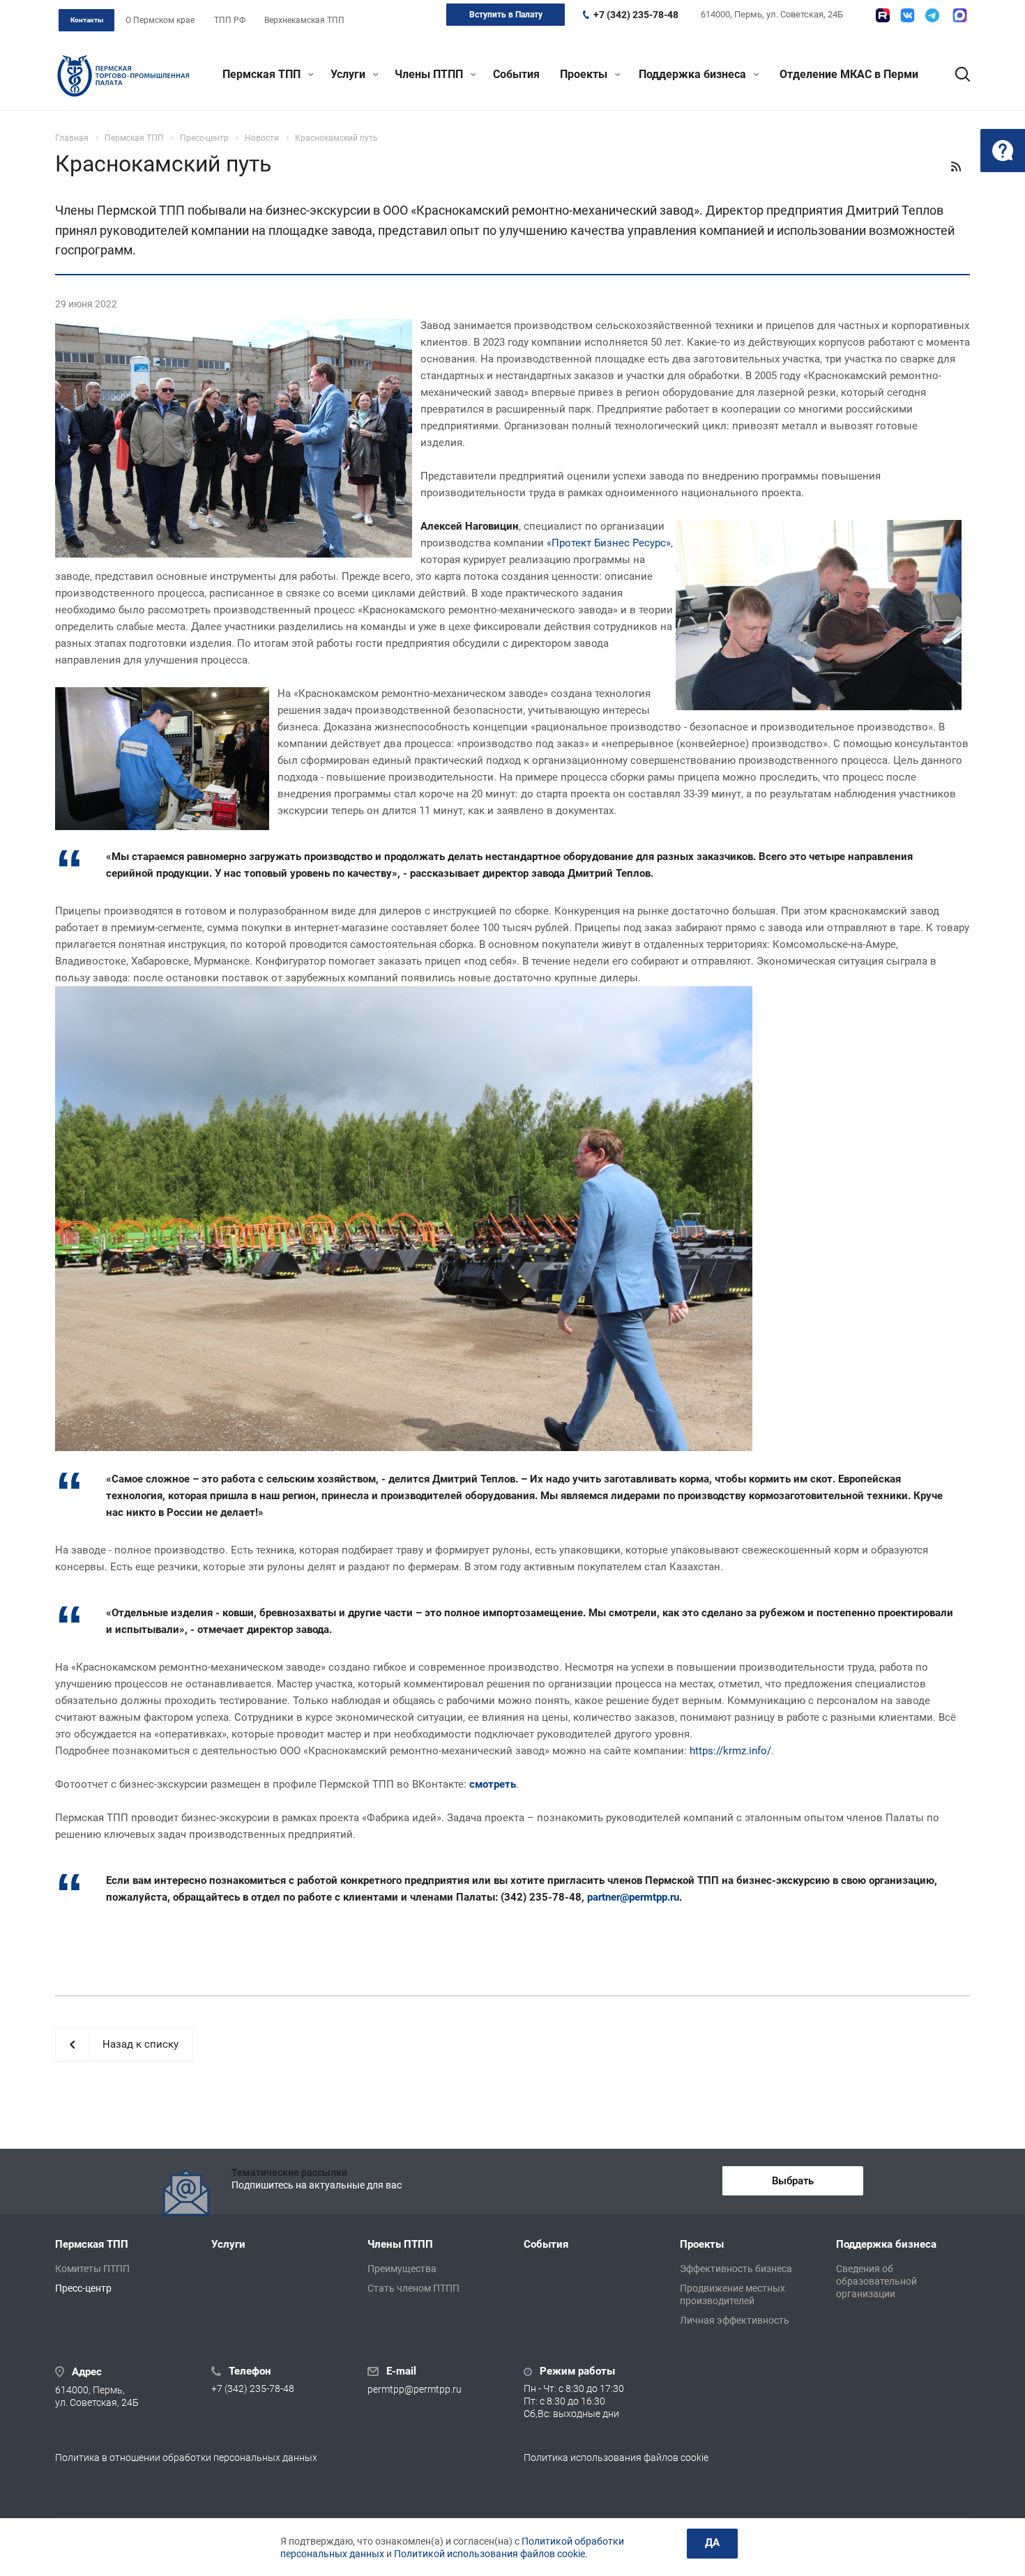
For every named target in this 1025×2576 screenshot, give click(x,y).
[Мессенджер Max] (960, 15)
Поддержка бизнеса (694, 74)
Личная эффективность (735, 2320)
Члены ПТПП (430, 74)
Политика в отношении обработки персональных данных (186, 2458)
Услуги (349, 74)
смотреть (493, 1784)
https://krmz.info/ (730, 1751)
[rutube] (883, 15)
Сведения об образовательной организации (876, 2281)
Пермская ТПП (263, 74)
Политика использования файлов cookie (616, 2458)
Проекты (585, 74)
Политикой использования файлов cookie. (491, 2554)
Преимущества (402, 2269)
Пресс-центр (83, 2288)
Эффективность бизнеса (736, 2269)
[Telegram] (932, 15)
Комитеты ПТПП (92, 2269)
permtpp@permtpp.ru (415, 2390)
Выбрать (793, 2181)
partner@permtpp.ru (633, 1897)
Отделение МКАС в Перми (849, 74)
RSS (956, 167)
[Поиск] (956, 75)
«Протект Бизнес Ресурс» (609, 543)
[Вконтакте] (908, 15)
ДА (712, 2543)
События (516, 74)
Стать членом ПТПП (413, 2288)
